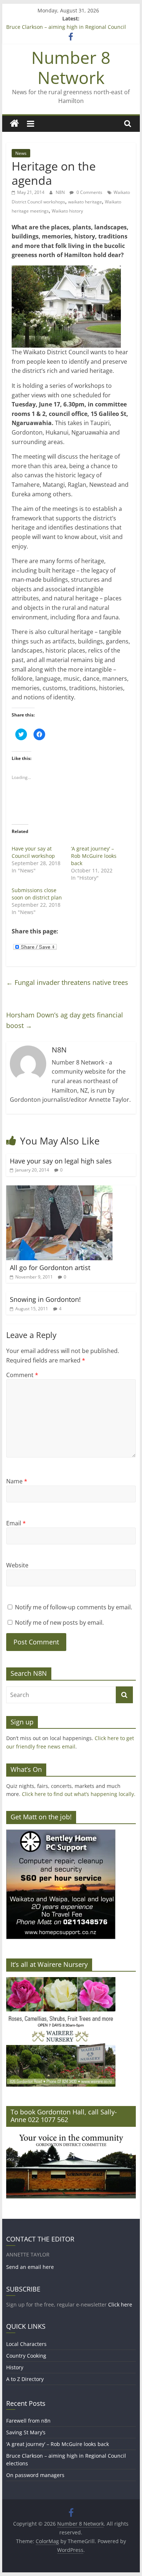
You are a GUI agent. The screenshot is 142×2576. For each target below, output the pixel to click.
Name (17, 1481)
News (21, 153)
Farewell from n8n (28, 2421)
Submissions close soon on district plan (37, 894)
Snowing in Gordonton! (45, 1299)
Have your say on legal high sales (61, 1161)
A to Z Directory (25, 2379)
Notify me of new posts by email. (59, 1623)
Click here (120, 2304)
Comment (22, 1375)
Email (16, 1523)
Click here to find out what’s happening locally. (79, 1794)
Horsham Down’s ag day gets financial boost (65, 1020)
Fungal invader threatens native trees (67, 982)
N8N (61, 192)
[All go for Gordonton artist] (59, 1190)
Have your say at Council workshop (33, 852)
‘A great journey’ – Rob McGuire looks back (94, 856)
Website (17, 1565)
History (15, 2367)
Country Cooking (26, 2356)
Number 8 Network (71, 67)
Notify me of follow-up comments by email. (74, 1607)
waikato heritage (85, 202)
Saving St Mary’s (26, 2432)
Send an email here (30, 2267)
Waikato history (67, 211)
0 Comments (89, 192)
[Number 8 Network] (14, 124)
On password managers (35, 2475)
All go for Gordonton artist (50, 1268)
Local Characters (26, 2344)
